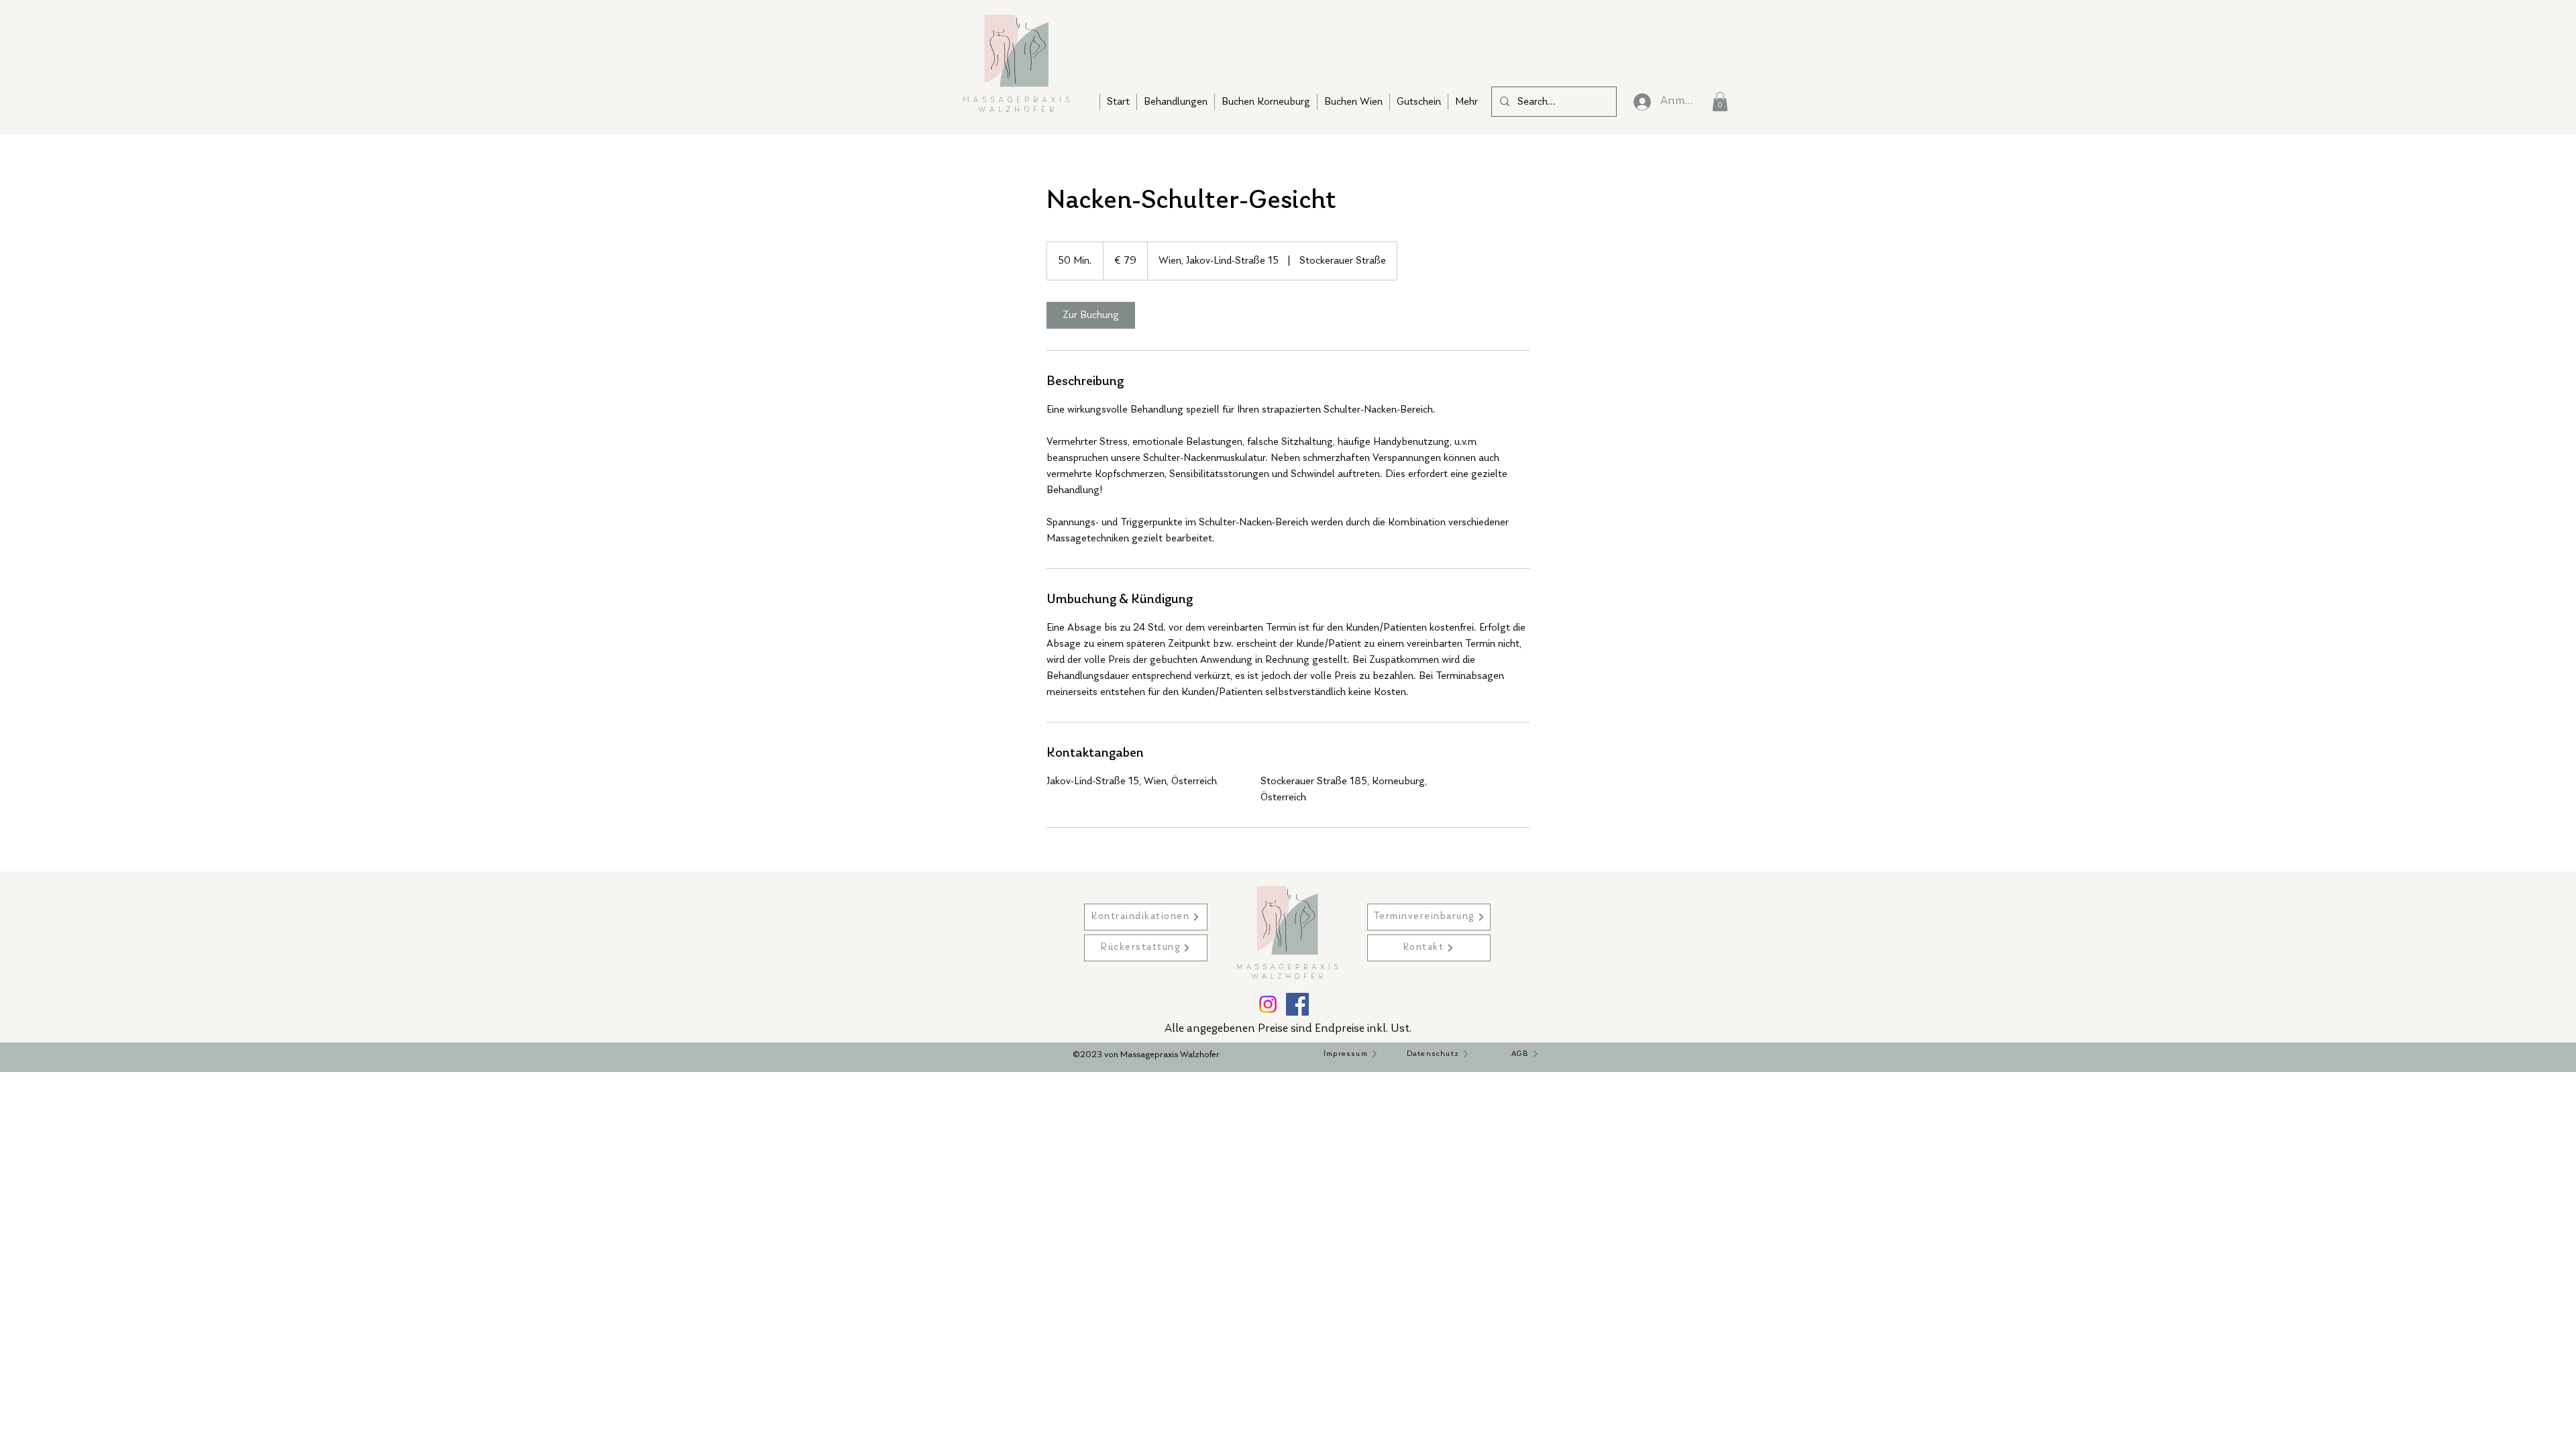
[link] (1091, 315)
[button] (1720, 102)
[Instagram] (1268, 1004)
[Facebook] (1297, 1004)
